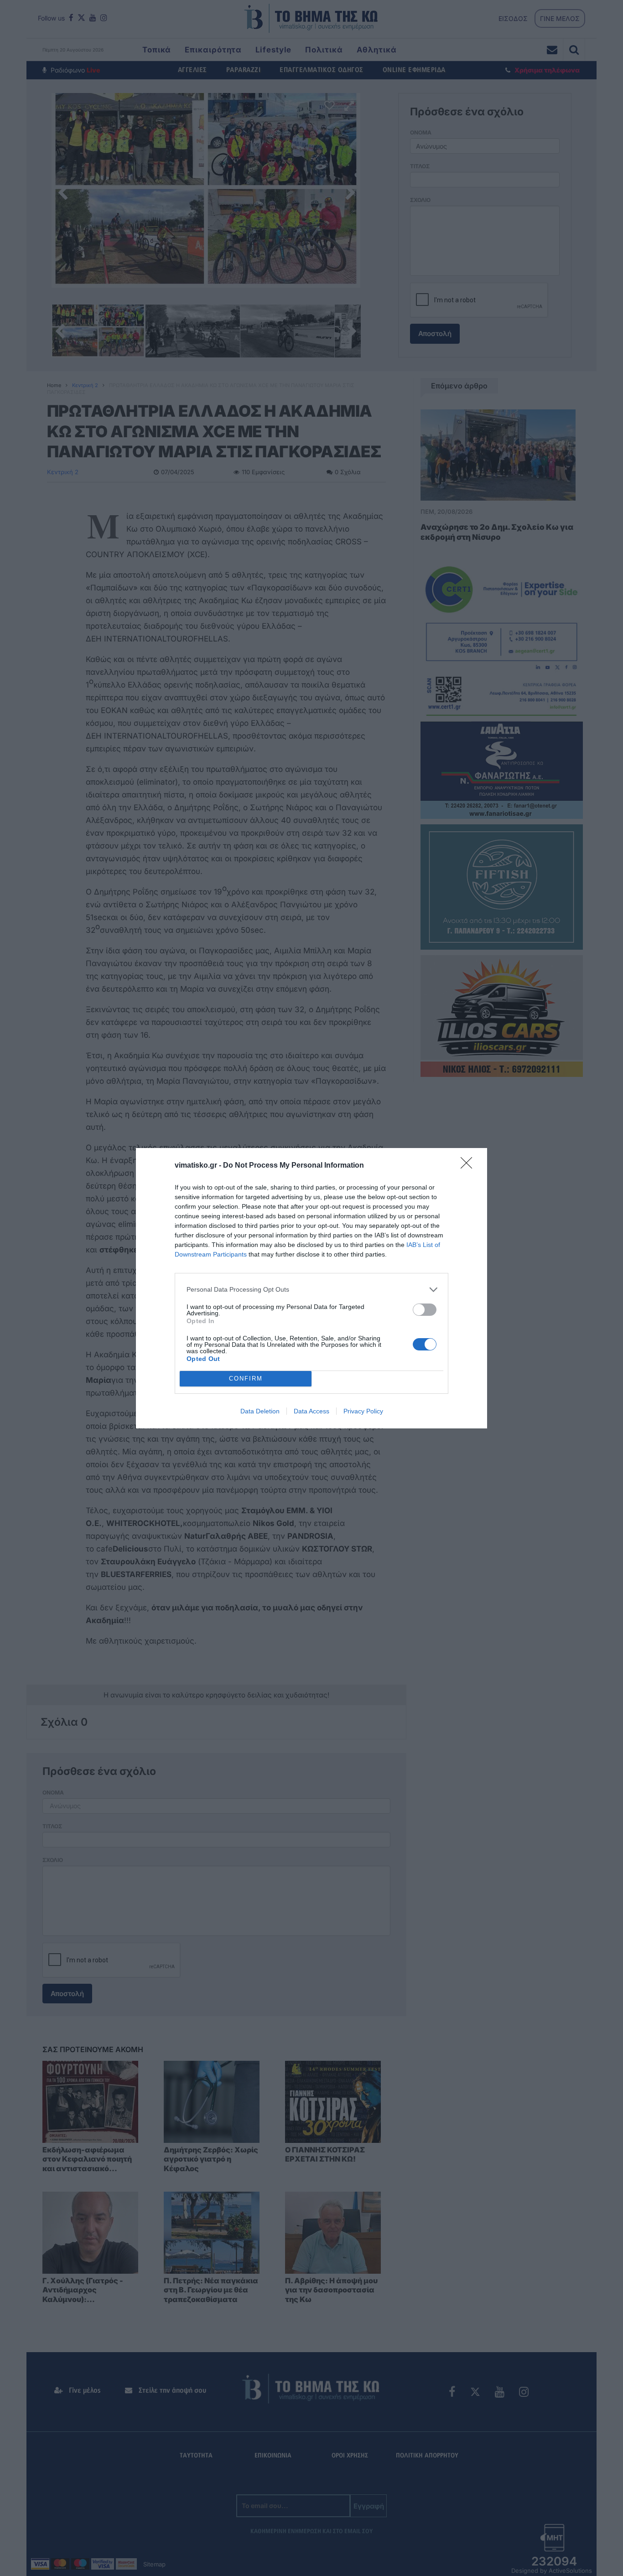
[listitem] (311, 1290)
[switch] (425, 1310)
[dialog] (311, 1288)
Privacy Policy (363, 1411)
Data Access (311, 1411)
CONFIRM (246, 1379)
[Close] (469, 1166)
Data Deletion (260, 1411)
